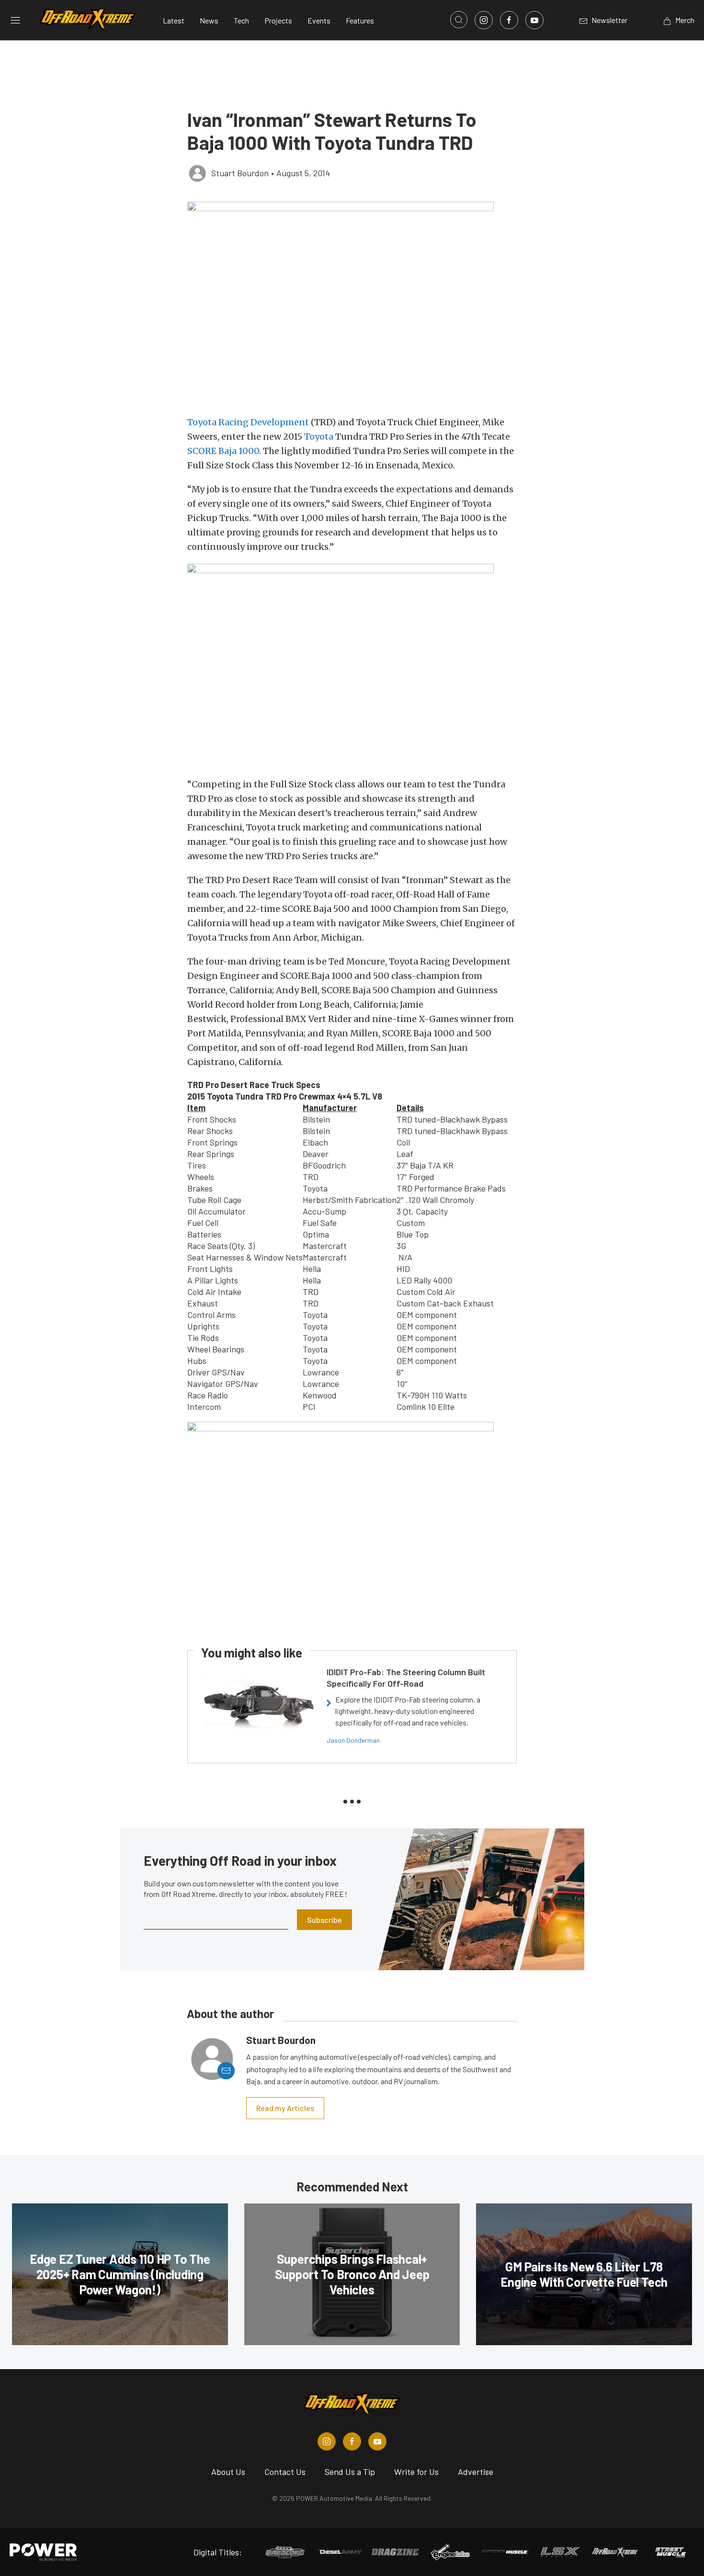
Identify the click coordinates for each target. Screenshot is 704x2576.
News (209, 20)
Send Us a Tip (350, 2472)
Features (360, 20)
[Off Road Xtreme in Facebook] (352, 2441)
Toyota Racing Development (248, 422)
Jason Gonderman (353, 1740)
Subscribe (324, 1920)
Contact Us (285, 2472)
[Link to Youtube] (534, 20)
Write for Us (416, 2472)
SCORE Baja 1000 (223, 451)
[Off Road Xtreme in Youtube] (377, 2441)
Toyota (319, 437)
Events (319, 20)
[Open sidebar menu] (15, 20)
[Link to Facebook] (509, 20)
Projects (278, 20)
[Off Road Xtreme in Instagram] (327, 2441)
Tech (241, 20)
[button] (352, 304)
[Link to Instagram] (484, 20)
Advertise (476, 2472)
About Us (228, 2472)
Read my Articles (285, 2108)
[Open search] (459, 20)
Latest (174, 20)
